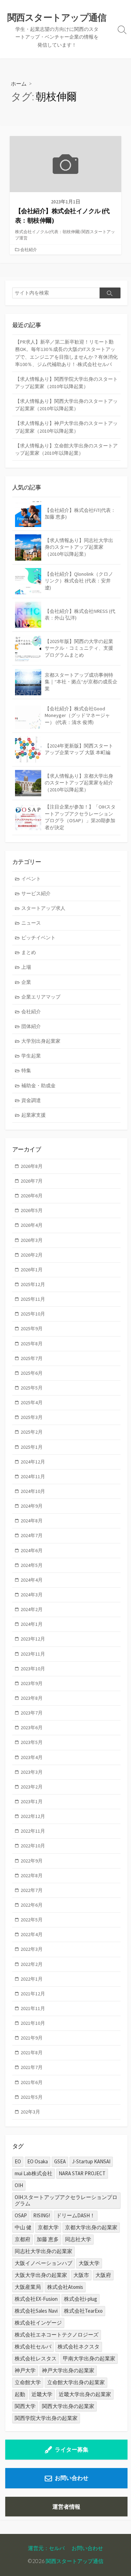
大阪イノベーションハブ (43, 2263)
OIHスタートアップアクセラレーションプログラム (66, 2200)
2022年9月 (32, 1861)
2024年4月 (32, 1580)
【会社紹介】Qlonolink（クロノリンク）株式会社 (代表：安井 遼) (79, 581)
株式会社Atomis (65, 2287)
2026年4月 (32, 1225)
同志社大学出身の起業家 (43, 2251)
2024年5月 (32, 1565)
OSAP (21, 2215)
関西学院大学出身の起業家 (46, 2418)
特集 (26, 1070)
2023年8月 (32, 1698)
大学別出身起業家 (41, 1041)
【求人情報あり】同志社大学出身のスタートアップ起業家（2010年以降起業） (79, 547)
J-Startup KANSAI (91, 2161)
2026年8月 (32, 1166)
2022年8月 (32, 1875)
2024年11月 (33, 1476)
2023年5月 (32, 1742)
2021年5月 (32, 2097)
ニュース (31, 923)
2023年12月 (33, 1639)
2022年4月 (32, 1934)
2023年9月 (32, 1683)
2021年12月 (33, 1994)
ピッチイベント (38, 938)
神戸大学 (25, 2370)
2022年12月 (33, 1816)
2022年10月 (33, 1846)
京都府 (23, 2239)
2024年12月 (33, 1462)
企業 (26, 982)
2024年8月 (32, 1521)
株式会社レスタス (36, 2358)
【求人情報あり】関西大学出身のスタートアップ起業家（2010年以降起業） (66, 405)
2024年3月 (32, 1595)
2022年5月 (32, 1920)
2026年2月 (32, 1255)
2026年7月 (32, 1181)
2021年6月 (32, 2082)
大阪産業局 (28, 2287)
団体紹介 (31, 1026)
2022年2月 (32, 1964)
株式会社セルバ (33, 2347)
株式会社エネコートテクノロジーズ (57, 2335)
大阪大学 (89, 2263)
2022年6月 (32, 1905)
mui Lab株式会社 (34, 2173)
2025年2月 (32, 1432)
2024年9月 (32, 1506)
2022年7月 (32, 1890)
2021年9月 (32, 2038)
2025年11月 (33, 1299)
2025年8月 (32, 1344)
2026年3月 (32, 1240)
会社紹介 (29, 249)
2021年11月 (33, 2008)
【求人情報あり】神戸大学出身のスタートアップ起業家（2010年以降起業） (66, 427)
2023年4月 (32, 1757)
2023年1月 (32, 1801)
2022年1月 (32, 1979)
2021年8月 (32, 2053)
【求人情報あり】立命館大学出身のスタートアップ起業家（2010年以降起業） (66, 449)
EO (18, 2161)
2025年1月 (32, 1447)
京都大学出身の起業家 (91, 2227)
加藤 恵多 (48, 2239)
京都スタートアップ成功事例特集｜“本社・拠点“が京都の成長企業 (81, 682)
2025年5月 (32, 1388)
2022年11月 (33, 1831)
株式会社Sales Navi (36, 2311)
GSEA (60, 2161)
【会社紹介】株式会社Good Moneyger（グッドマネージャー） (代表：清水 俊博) (77, 715)
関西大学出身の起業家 (68, 2406)
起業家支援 (34, 1115)
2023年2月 (32, 1787)
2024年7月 (32, 1535)
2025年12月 (33, 1284)
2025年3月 (32, 1417)
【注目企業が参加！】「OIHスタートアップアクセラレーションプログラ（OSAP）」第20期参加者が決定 (80, 817)
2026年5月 (32, 1210)
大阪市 (81, 2275)
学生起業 (31, 1056)
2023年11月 (33, 1654)
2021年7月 (32, 2067)
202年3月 (30, 2112)
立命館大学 (28, 2382)
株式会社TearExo (83, 2311)
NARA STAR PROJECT (82, 2173)
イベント (31, 879)
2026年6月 (32, 1196)
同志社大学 (78, 2239)
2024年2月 (32, 1609)
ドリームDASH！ (76, 2215)
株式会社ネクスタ (79, 2347)
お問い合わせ (72, 2478)
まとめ (29, 952)
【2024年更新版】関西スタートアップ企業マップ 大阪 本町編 (79, 749)
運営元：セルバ (46, 2548)
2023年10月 (33, 1669)
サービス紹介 (36, 893)
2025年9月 (32, 1328)
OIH (19, 2185)
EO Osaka (38, 2161)
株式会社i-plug (81, 2299)
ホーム (19, 83)
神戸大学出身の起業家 (68, 2370)
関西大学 (25, 2406)
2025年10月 (33, 1314)
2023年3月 (32, 1772)
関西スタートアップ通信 (75, 2561)
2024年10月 (33, 1491)
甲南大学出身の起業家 (89, 2358)
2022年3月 (32, 1949)
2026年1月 (32, 1270)
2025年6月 (32, 1373)
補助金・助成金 (38, 1086)
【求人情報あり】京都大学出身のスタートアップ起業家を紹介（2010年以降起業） (79, 783)
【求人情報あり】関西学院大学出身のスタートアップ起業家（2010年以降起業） (66, 383)
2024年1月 (32, 1624)
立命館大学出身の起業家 (76, 2382)
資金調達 (31, 1100)
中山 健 (23, 2227)
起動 (20, 2394)
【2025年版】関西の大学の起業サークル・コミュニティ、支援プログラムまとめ (79, 648)
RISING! (42, 2215)
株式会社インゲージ (38, 2323)
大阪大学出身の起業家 (41, 2275)
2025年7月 (32, 1358)
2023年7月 (32, 1713)
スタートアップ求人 (43, 908)
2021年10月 (33, 2023)
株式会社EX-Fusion (36, 2299)
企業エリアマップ (41, 997)
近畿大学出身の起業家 (85, 2394)
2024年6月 (32, 1550)
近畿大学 (42, 2394)
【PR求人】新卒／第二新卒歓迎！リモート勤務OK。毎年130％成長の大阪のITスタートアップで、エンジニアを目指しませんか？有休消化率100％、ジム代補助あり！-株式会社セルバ (66, 353)
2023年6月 (32, 1728)
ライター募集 (72, 2449)
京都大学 (48, 2227)
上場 (26, 967)
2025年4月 (32, 1402)
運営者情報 (66, 2507)
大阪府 (103, 2275)
